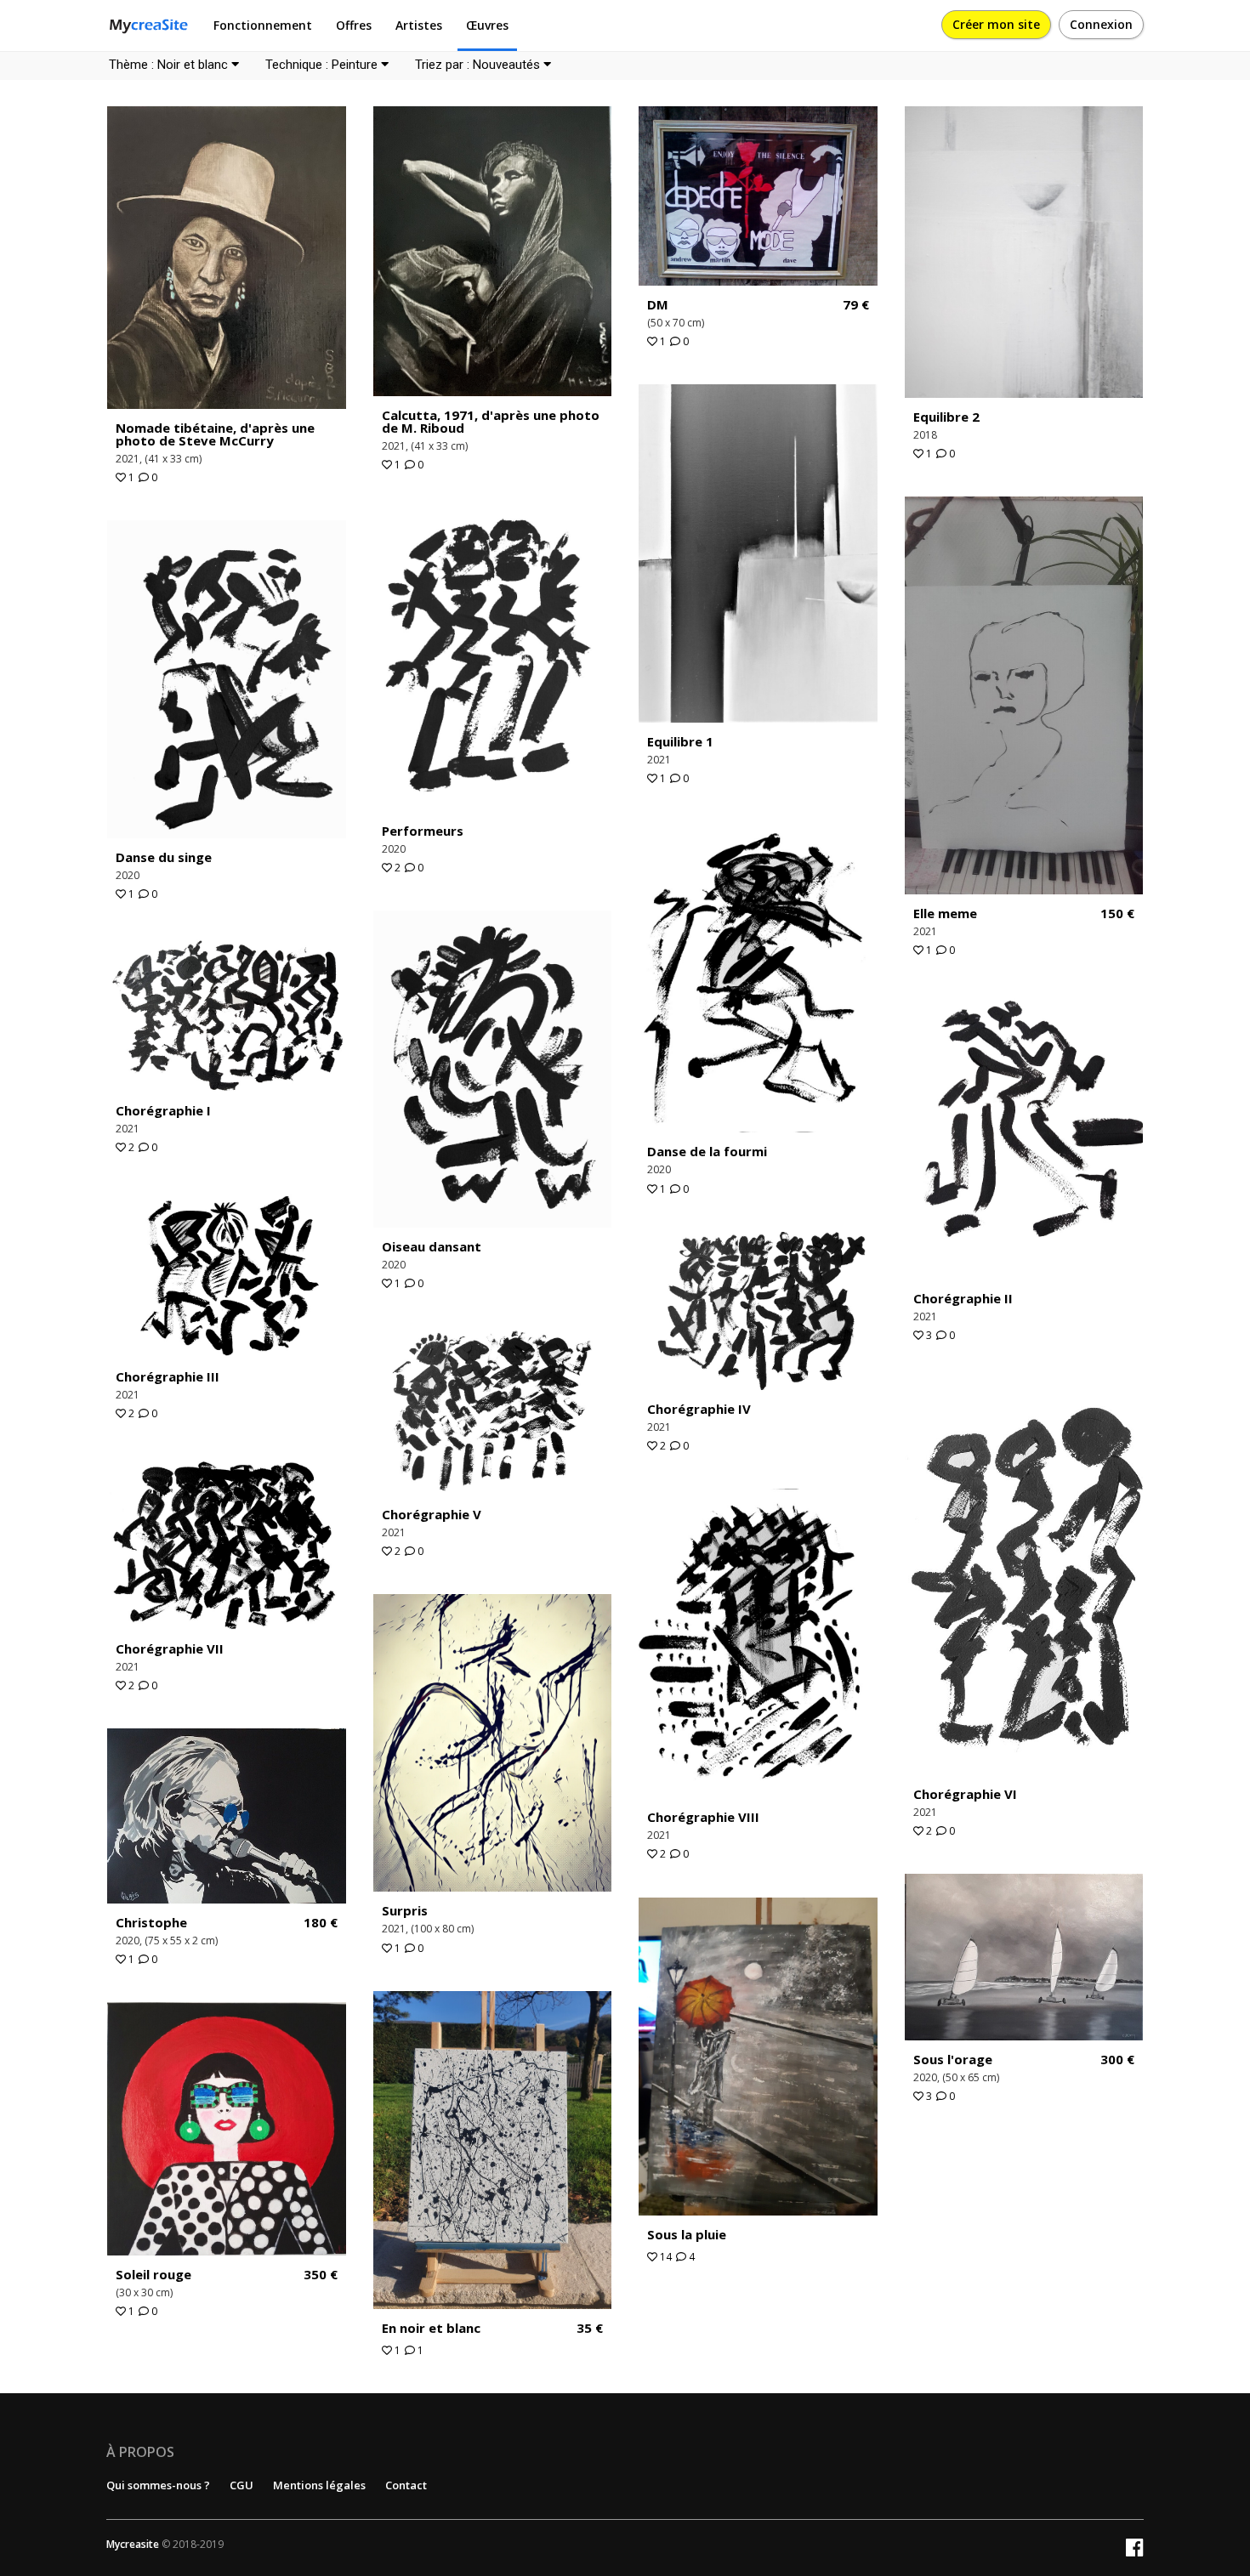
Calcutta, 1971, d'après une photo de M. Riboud (491, 421)
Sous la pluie (687, 2234)
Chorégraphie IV (699, 1409)
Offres (354, 25)
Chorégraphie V (432, 1514)
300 (1117, 2060)
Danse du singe (164, 857)
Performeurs (423, 831)
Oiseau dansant (432, 1246)
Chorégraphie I (163, 1110)
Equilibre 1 (680, 741)
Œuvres (487, 25)
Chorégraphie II (963, 1298)
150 (1117, 914)
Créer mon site (996, 24)
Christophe (151, 1922)
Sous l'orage (953, 2059)
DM (658, 304)
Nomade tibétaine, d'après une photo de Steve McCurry (215, 434)
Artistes (419, 25)
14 (665, 2257)
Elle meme (945, 913)
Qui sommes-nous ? (158, 2485)
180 (321, 1923)
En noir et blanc (431, 2328)
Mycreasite (133, 2544)
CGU (241, 2485)
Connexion (1101, 24)
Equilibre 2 (946, 417)
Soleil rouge (153, 2274)
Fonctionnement (263, 25)
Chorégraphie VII (170, 1648)
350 (321, 2275)
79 (856, 305)
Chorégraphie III (168, 1376)
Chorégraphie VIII (703, 1817)
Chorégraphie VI (965, 1794)
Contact (406, 2485)
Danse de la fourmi (707, 1151)
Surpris (405, 1910)
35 (590, 2328)
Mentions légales (319, 2485)
